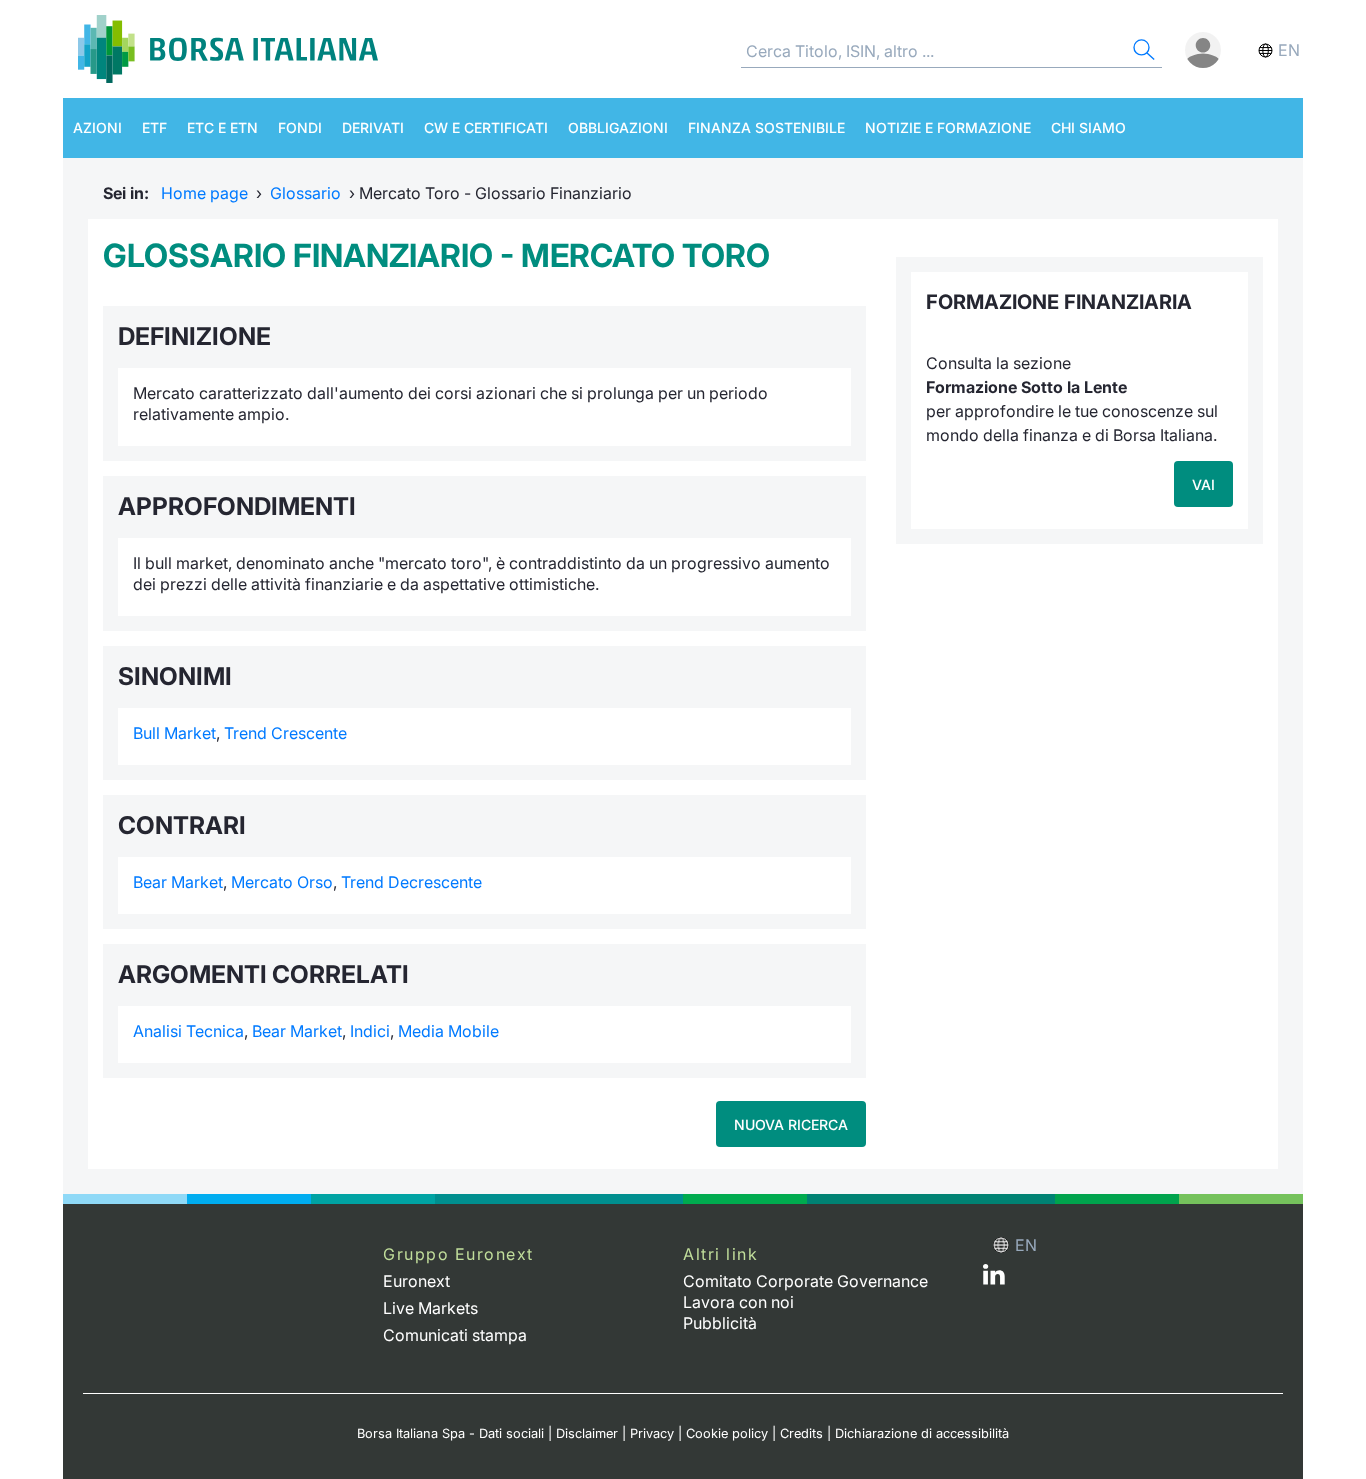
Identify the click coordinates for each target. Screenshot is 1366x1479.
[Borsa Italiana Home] (228, 49)
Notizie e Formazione (948, 127)
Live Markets (430, 1308)
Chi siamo (1088, 127)
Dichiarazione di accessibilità (922, 1433)
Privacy (652, 1433)
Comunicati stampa (455, 1335)
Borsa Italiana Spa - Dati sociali (450, 1433)
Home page (204, 193)
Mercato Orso (282, 882)
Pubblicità (720, 1323)
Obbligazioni (618, 127)
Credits (801, 1433)
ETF (154, 127)
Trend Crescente (285, 733)
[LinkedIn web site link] (994, 1279)
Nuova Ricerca (791, 1124)
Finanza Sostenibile (766, 127)
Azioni (97, 127)
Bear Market (178, 882)
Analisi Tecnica (188, 1031)
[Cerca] (1142, 52)
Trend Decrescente (411, 882)
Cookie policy (727, 1433)
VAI (1203, 484)
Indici (370, 1031)
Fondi (300, 127)
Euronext (416, 1281)
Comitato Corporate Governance (805, 1281)
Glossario (305, 193)
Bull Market (174, 733)
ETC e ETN (222, 127)
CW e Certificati (486, 127)
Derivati (373, 127)
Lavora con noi (738, 1302)
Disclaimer (587, 1433)
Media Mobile (448, 1031)
